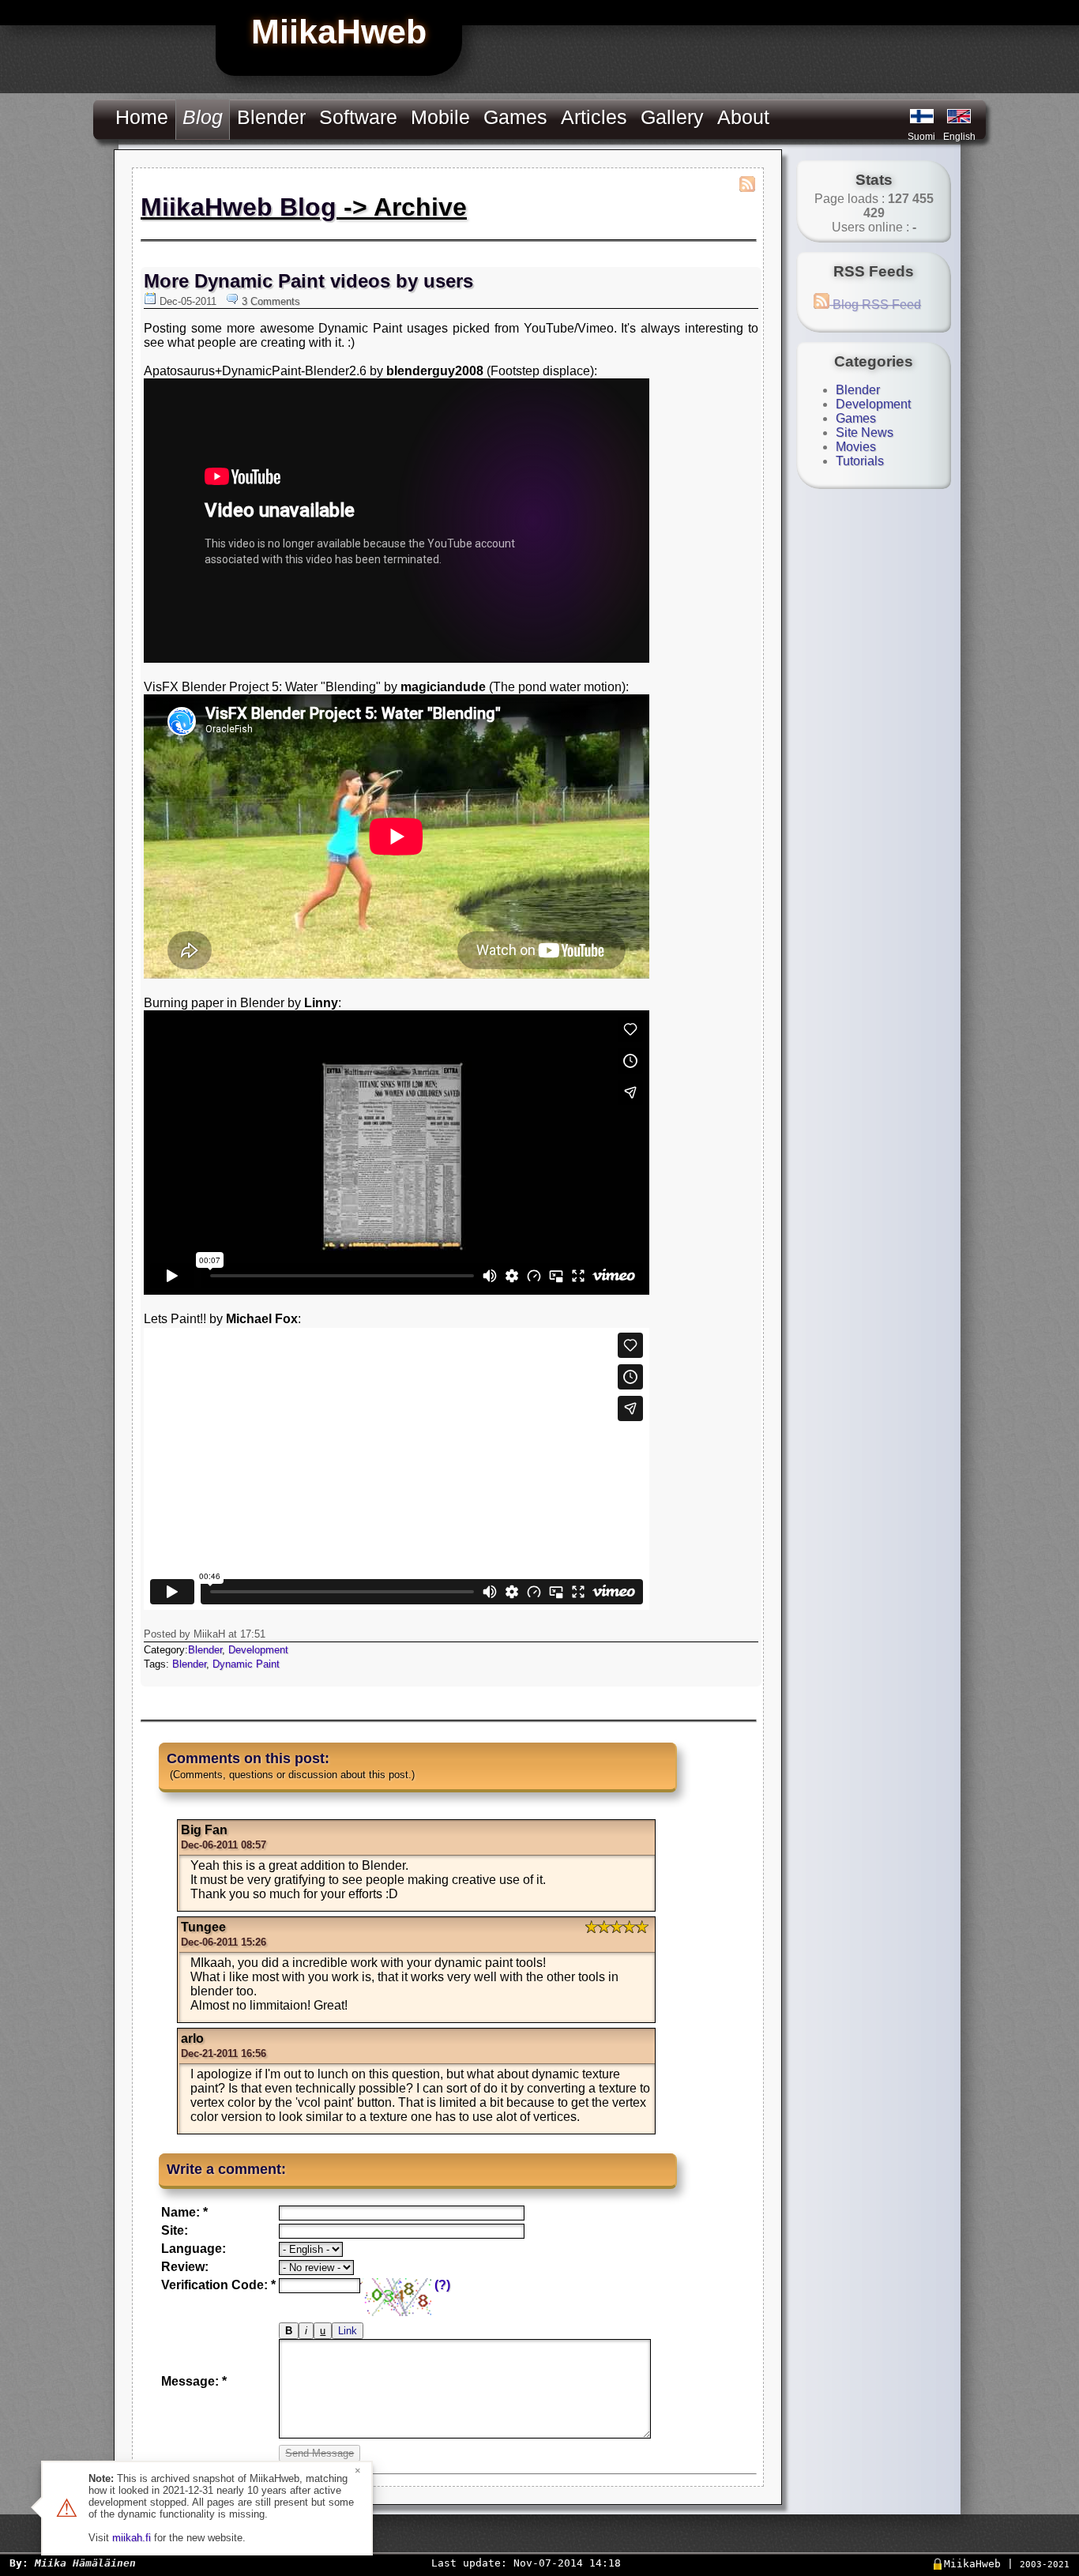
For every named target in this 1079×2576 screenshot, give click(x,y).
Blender (271, 117)
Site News (865, 432)
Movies (856, 447)
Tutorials (860, 461)
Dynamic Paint (246, 1664)
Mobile (440, 117)
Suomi (921, 137)
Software (358, 117)
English (959, 137)
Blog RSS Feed (875, 305)
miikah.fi (132, 2538)
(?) (442, 2285)
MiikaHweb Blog (239, 207)
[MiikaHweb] (959, 116)
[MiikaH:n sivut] (922, 116)
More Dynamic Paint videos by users (308, 281)
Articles (594, 117)
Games (515, 117)
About (743, 117)
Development (258, 1650)
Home (142, 117)
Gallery (672, 117)
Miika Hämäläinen (85, 2563)
